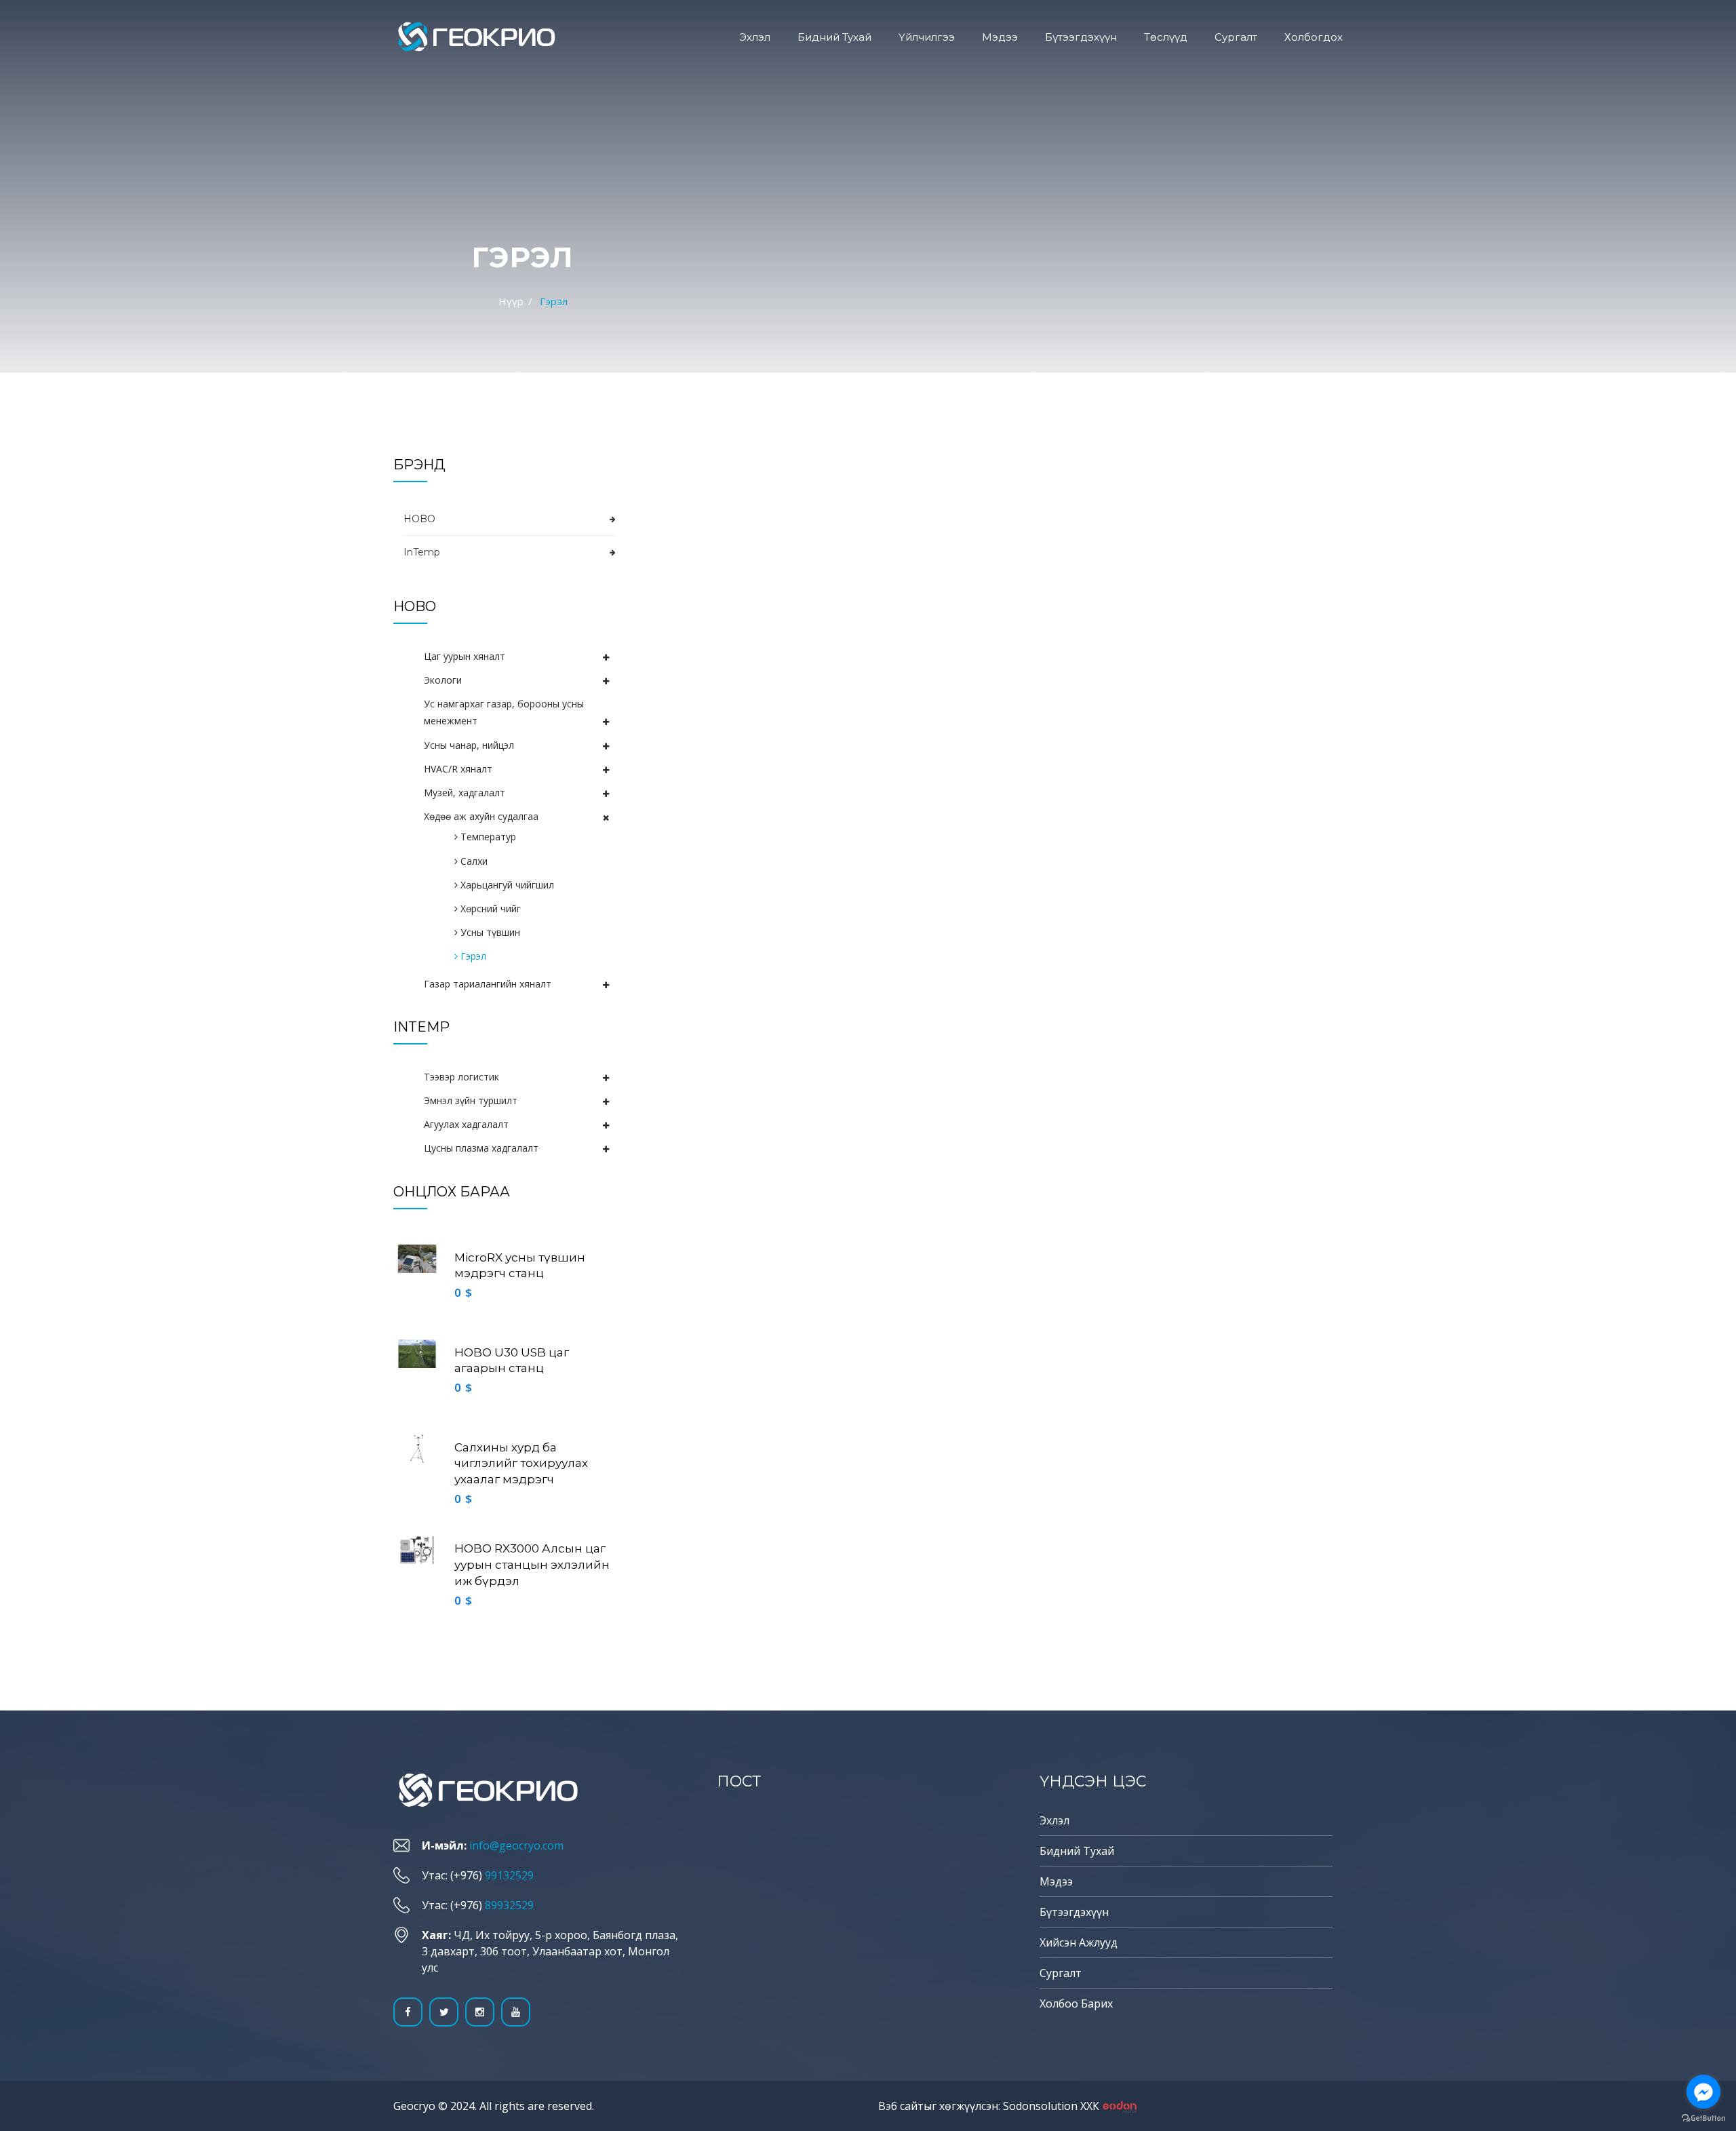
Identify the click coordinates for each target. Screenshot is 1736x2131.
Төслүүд (1166, 37)
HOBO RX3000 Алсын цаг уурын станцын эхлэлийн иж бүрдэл (532, 1565)
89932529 (509, 1905)
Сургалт (1236, 37)
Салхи (473, 861)
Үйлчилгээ (927, 37)
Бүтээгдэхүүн (1081, 37)
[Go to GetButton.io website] (1703, 2117)
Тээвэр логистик (461, 1077)
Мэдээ (1000, 37)
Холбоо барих (1076, 2003)
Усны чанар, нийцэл (469, 745)
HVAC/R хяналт (458, 769)
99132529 (509, 1875)
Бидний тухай (834, 37)
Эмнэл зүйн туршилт (471, 1100)
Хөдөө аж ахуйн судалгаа (481, 816)
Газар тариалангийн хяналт (488, 984)
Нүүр (511, 301)
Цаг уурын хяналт (465, 656)
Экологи (443, 680)
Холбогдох (1314, 37)
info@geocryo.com (516, 1845)
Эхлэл (755, 37)
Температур (487, 837)
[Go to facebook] (1703, 2092)
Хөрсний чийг (489, 908)
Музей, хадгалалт (465, 793)
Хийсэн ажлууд (1079, 1942)
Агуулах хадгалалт (466, 1124)
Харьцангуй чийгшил (506, 885)
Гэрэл (472, 956)
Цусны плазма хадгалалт (481, 1148)
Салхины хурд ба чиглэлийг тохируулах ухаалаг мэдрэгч (521, 1464)
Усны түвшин (489, 932)
